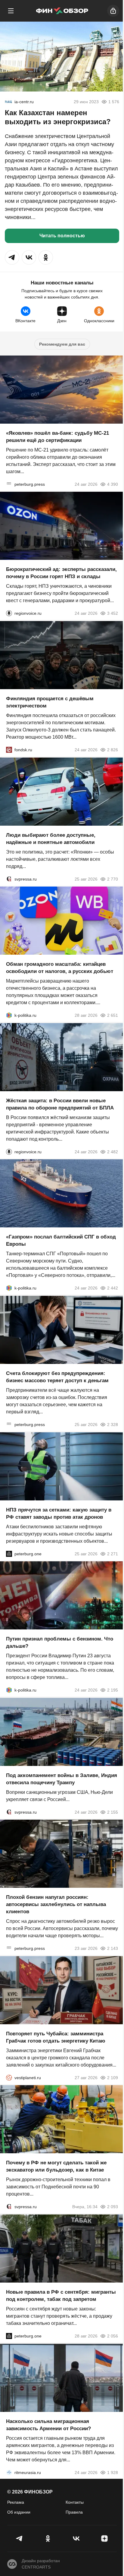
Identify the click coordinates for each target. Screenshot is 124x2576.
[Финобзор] (62, 11)
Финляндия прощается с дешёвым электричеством (50, 702)
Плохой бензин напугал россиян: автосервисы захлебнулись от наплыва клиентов (56, 1904)
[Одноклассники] (48, 2538)
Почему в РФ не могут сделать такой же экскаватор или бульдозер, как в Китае (56, 2166)
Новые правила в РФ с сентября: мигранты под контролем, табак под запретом (61, 2296)
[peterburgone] (9, 1554)
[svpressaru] (9, 879)
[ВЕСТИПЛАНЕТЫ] (9, 2077)
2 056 (113, 2336)
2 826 (113, 750)
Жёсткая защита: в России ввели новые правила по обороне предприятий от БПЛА (60, 1104)
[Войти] (113, 11)
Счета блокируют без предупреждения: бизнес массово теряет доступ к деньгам (57, 1377)
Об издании (19, 2512)
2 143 (113, 1948)
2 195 (113, 1690)
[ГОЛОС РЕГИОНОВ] (9, 613)
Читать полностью (62, 236)
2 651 (113, 1015)
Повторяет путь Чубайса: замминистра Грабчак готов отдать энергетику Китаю (56, 2037)
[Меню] (11, 11)
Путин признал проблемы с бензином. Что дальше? (60, 1642)
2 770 (113, 879)
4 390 (113, 484)
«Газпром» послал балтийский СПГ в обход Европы (61, 1240)
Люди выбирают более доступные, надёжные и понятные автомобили (51, 838)
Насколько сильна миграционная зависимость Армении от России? (48, 2425)
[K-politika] (9, 1015)
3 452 (113, 613)
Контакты (75, 2502)
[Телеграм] (20, 2538)
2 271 (113, 1554)
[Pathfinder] (9, 2472)
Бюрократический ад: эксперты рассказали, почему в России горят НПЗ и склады (61, 573)
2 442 (113, 1288)
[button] (12, 257)
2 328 (113, 1425)
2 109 (113, 2077)
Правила (74, 2512)
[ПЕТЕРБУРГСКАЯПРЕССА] (9, 484)
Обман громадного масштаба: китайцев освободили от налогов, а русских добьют (60, 968)
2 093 (113, 2207)
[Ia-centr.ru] (8, 102)
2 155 (113, 1812)
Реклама (16, 2502)
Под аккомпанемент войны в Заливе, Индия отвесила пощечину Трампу (62, 1779)
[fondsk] (9, 750)
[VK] (76, 2538)
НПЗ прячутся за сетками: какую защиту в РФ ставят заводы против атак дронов (59, 1513)
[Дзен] (104, 2538)
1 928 (113, 2472)
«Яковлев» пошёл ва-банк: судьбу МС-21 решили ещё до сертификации (57, 436)
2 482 (113, 1151)
